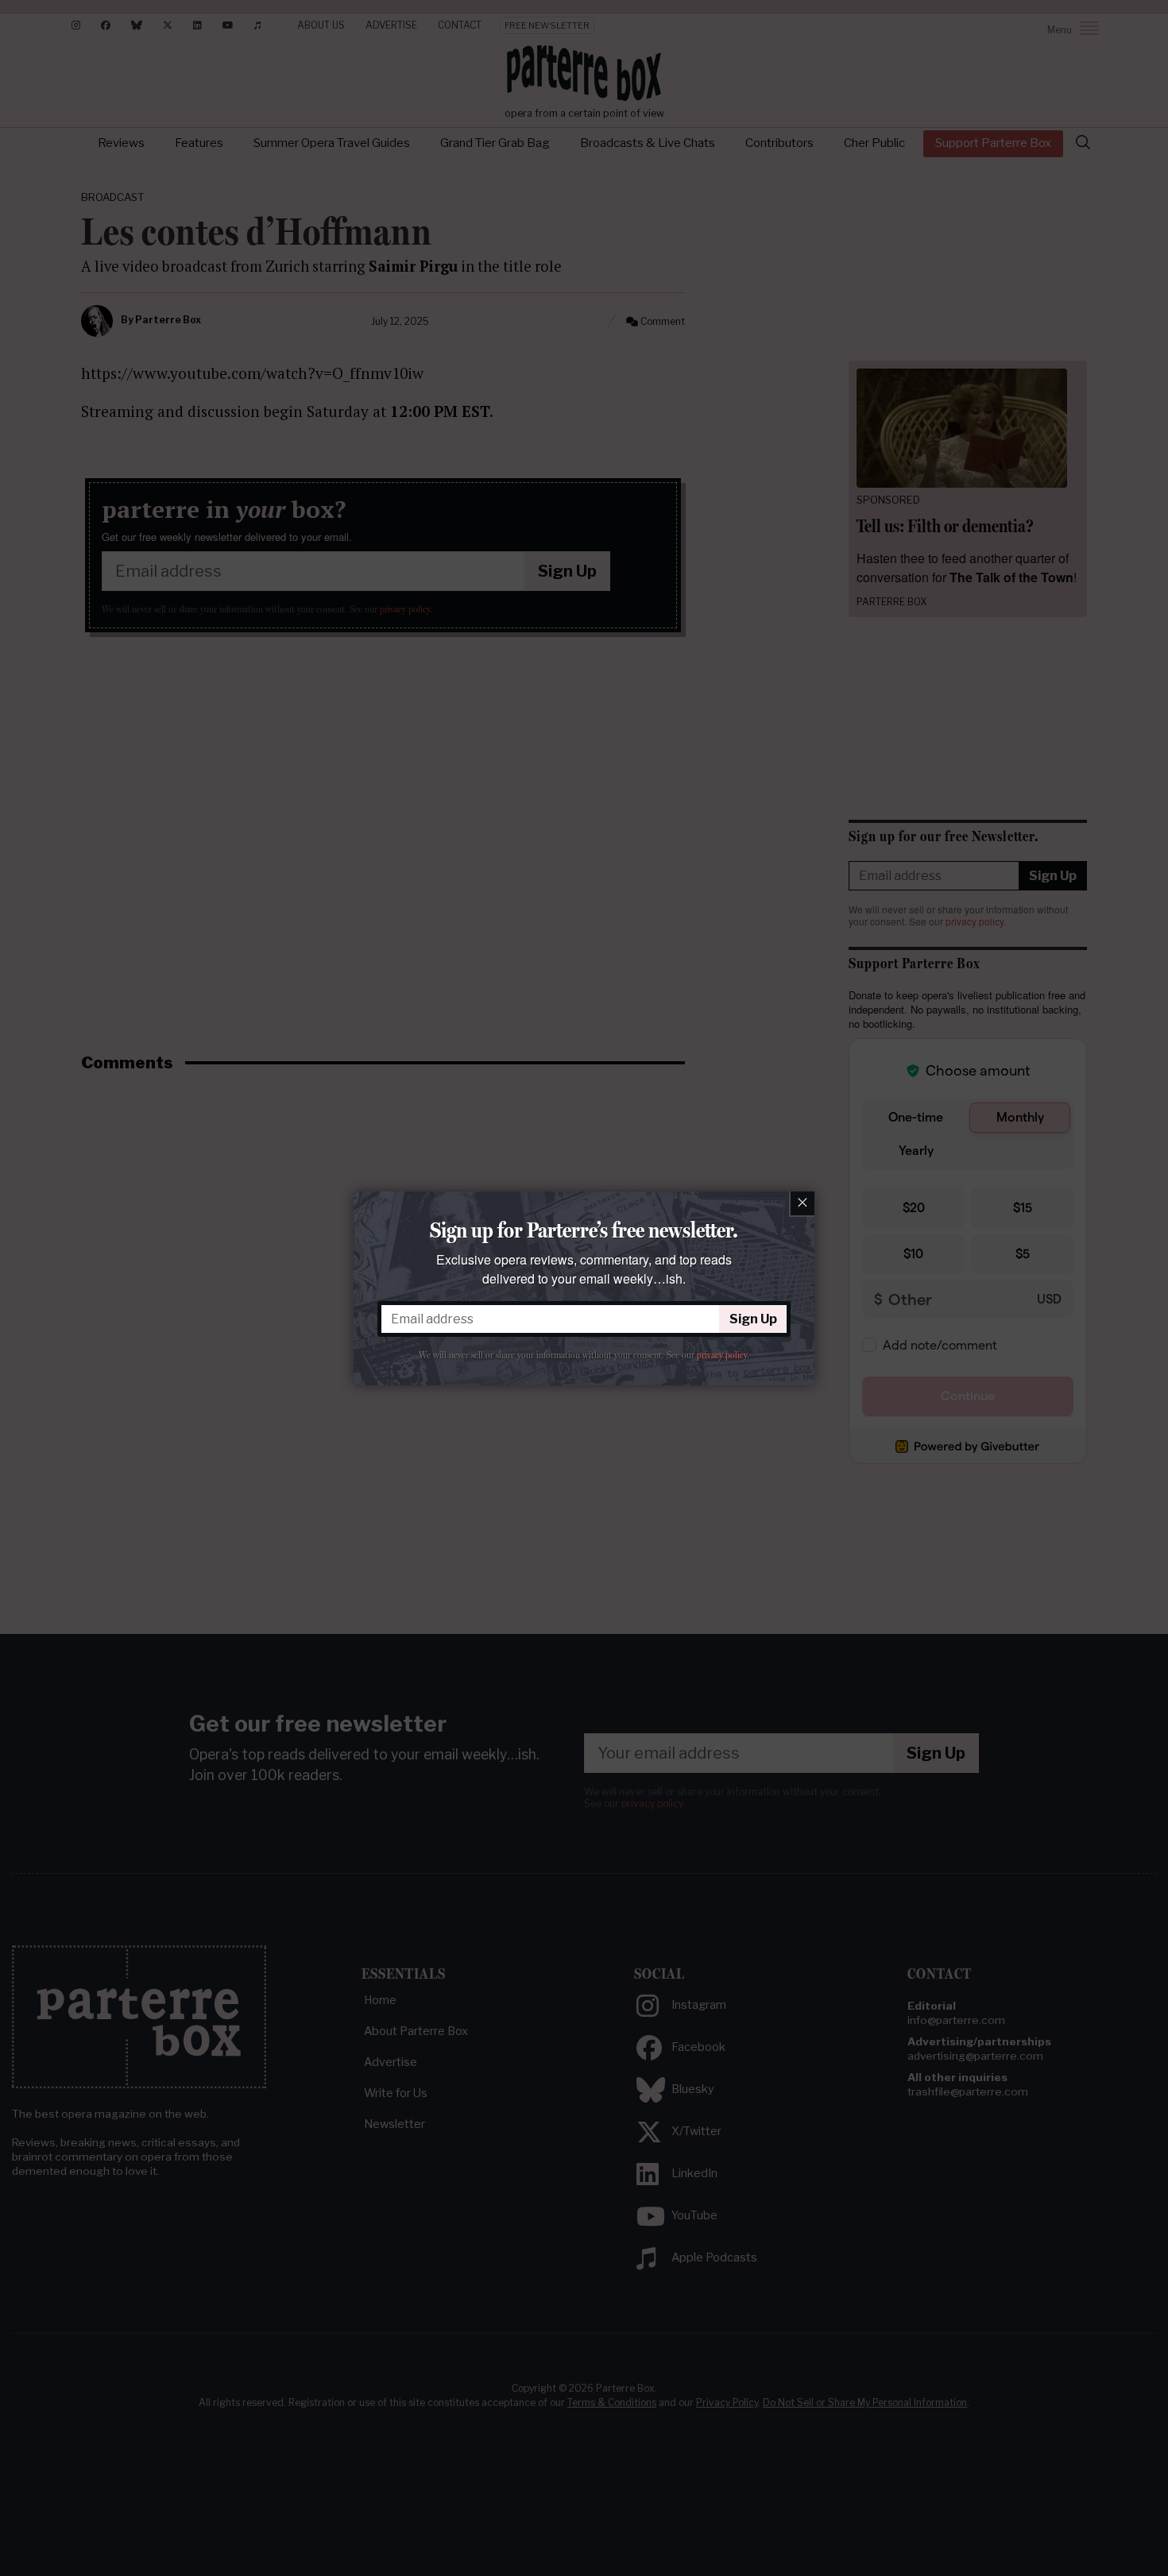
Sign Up (753, 1319)
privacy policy (722, 1355)
